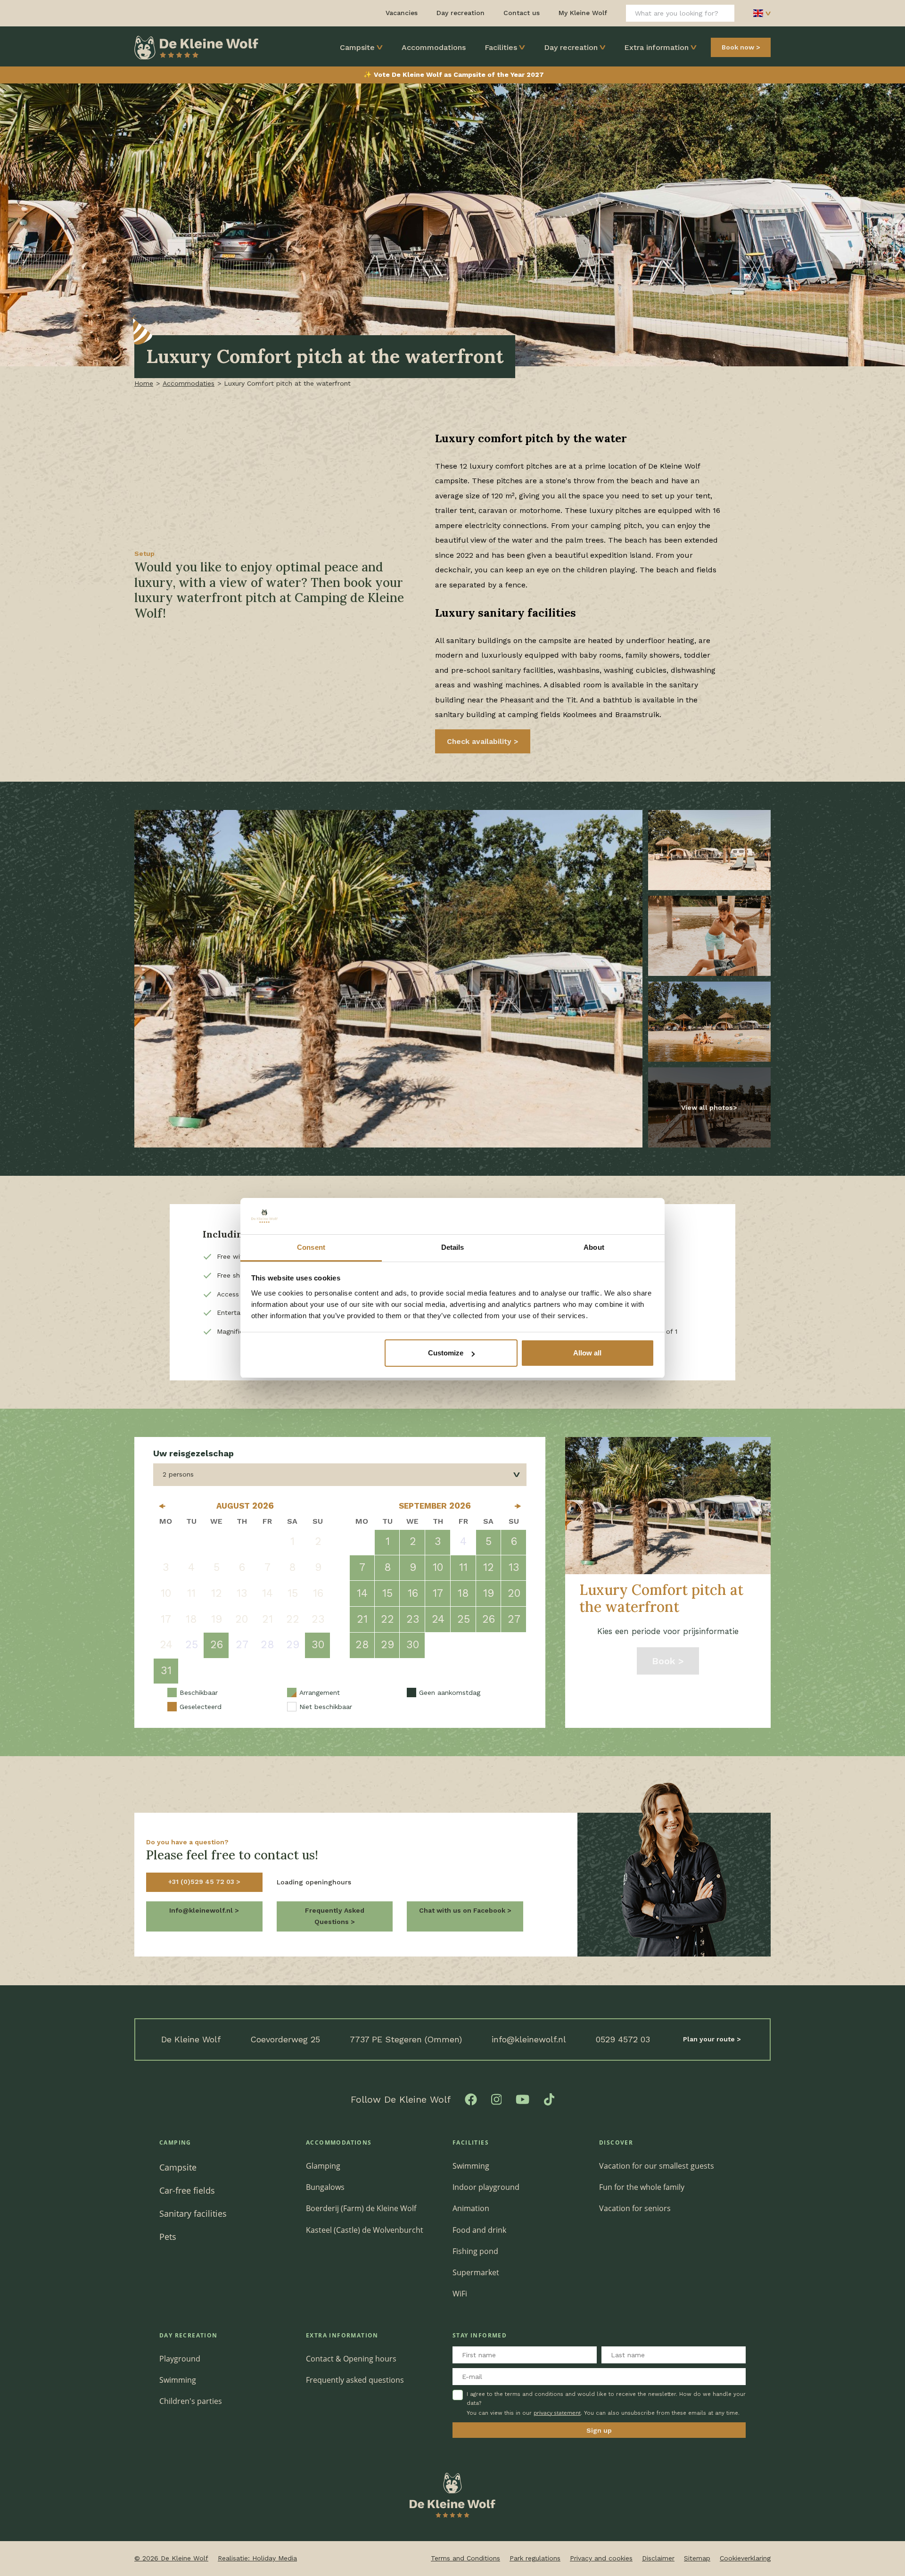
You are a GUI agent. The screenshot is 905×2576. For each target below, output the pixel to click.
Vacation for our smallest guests (657, 2166)
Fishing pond (475, 2251)
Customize (446, 1353)
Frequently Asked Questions (335, 1916)
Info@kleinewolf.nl (202, 1910)
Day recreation (571, 47)
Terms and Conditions (465, 2558)
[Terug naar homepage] (196, 47)
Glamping (323, 2166)
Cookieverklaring (745, 2558)
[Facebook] (471, 2099)
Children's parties (191, 2401)
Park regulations (535, 2558)
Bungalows (325, 2187)
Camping (175, 2143)
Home (144, 383)
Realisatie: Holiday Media (257, 2558)
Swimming (471, 2166)
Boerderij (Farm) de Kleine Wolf (361, 2208)
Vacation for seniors (635, 2208)
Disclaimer (658, 2558)
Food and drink (479, 2230)
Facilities (501, 47)
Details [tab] (453, 1247)
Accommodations (434, 47)
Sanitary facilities (193, 2213)
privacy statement (557, 2413)
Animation (471, 2208)
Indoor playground (486, 2187)
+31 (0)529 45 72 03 (202, 1882)
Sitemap (697, 2558)
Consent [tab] (311, 1247)
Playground (180, 2359)
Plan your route (710, 2039)
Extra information (656, 47)
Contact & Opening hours (351, 2359)
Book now (738, 47)
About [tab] (594, 1247)
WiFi (460, 2294)
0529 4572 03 (623, 2039)
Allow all (587, 1353)
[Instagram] (497, 2099)
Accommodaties (189, 383)
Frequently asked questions (355, 2380)
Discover (616, 2143)
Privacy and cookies (601, 2558)
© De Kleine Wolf (171, 2558)
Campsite (357, 47)
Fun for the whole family (642, 2187)
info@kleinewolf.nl (529, 2039)
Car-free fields (187, 2190)
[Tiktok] (549, 2099)
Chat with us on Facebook (463, 1910)
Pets (168, 2236)
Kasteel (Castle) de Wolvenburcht (365, 2230)
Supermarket (476, 2272)
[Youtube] (522, 2099)
